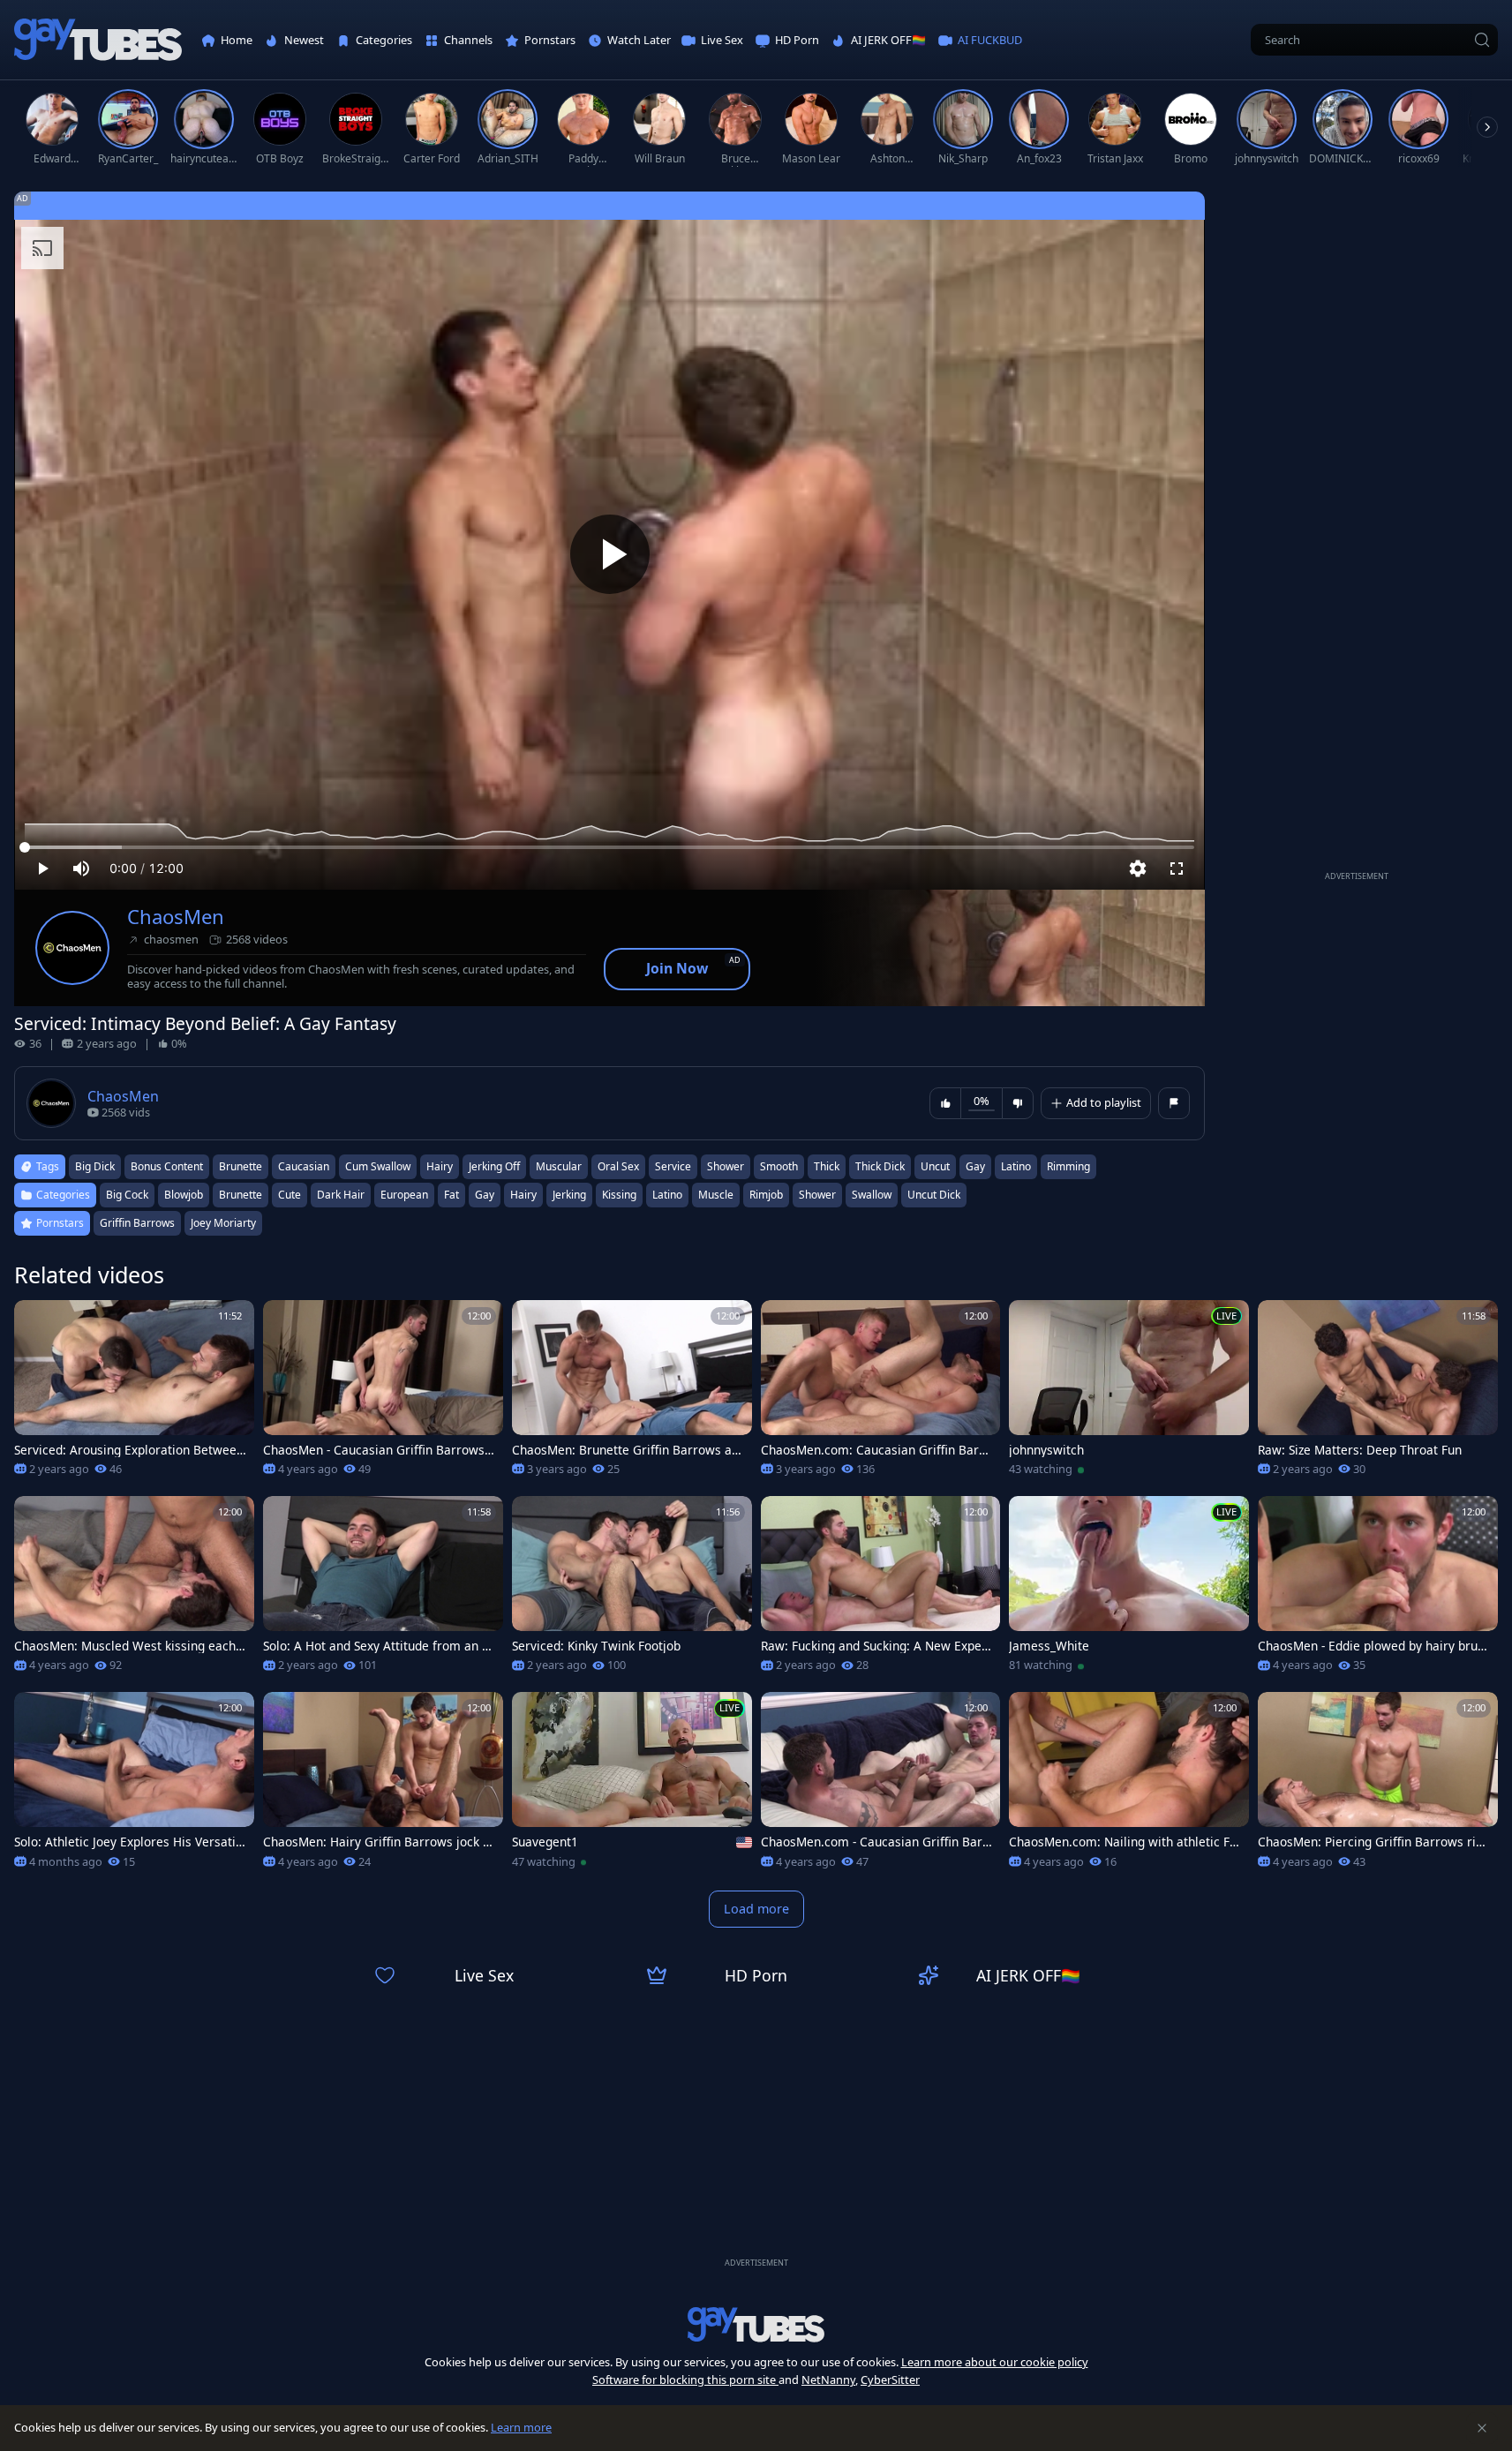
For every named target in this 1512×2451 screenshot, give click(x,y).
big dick (95, 1166)
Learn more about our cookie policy (995, 2362)
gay (975, 1166)
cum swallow (378, 1166)
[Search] (1482, 40)
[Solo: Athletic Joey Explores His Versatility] (134, 1786)
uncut (935, 1166)
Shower (817, 1195)
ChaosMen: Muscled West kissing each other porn (130, 1646)
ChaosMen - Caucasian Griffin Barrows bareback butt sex (379, 1450)
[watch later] (35, 1321)
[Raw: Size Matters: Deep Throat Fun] (1378, 1394)
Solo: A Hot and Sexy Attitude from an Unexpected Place (377, 1646)
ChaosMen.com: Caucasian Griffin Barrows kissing (876, 1450)
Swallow (872, 1195)
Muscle (716, 1195)
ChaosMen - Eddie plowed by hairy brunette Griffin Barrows (1371, 1646)
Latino (667, 1195)
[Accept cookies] (1482, 2428)
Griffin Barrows (137, 1223)
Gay (485, 1195)
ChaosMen (176, 917)
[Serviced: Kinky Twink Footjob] (632, 1590)
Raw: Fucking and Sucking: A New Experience (876, 1646)
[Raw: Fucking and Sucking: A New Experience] (881, 1590)
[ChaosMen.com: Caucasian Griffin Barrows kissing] (881, 1394)
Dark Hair (341, 1195)
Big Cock (127, 1195)
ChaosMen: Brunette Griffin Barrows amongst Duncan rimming (628, 1450)
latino (1016, 1166)
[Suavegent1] (632, 1786)
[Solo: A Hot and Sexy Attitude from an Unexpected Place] (383, 1590)
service (673, 1166)
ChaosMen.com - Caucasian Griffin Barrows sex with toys (874, 1842)
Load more (756, 1909)
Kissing (619, 1195)
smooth (779, 1166)
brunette (241, 1166)
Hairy (523, 1195)
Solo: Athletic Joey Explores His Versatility (128, 1842)
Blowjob (184, 1195)
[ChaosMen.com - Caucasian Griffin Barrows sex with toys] (881, 1786)
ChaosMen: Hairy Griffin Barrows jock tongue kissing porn (379, 1842)
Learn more (521, 2427)
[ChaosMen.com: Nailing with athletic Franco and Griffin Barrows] (1129, 1786)
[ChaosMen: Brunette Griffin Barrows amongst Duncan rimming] (632, 1394)
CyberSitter (890, 2380)
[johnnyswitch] (1129, 1394)
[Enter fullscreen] (1177, 868)
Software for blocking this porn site (685, 2380)
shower (726, 1166)
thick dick (880, 1166)
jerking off (494, 1166)
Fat (451, 1195)
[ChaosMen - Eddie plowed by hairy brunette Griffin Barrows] (1378, 1590)
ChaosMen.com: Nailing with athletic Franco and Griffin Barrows (1122, 1842)
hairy (440, 1166)
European (404, 1195)
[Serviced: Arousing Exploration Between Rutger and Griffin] (134, 1394)
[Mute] (81, 868)
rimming (1068, 1166)
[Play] (610, 554)
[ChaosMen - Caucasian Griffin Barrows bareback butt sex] (383, 1394)
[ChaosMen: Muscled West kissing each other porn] (134, 1590)
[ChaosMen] (72, 948)
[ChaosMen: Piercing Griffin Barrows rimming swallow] (1378, 1786)
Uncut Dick (934, 1195)
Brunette (241, 1195)
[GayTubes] (98, 40)
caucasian (304, 1166)
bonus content (167, 1166)
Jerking (569, 1195)
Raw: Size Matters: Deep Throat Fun (1360, 1450)
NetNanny (828, 2380)
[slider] (609, 847)
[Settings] (1138, 868)
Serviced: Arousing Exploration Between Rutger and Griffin (129, 1450)
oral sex (618, 1166)
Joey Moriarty (223, 1223)
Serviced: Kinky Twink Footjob (596, 1646)
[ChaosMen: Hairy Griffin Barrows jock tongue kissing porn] (383, 1786)
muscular (559, 1166)
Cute (290, 1195)
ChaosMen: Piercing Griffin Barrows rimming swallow (1373, 1842)
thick (827, 1166)
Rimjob (766, 1195)
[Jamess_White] (1129, 1590)
